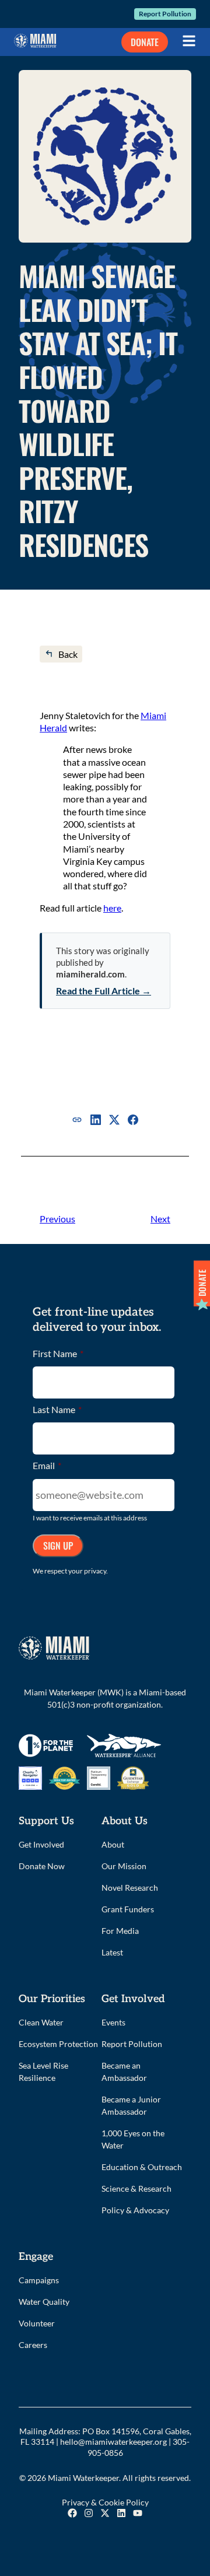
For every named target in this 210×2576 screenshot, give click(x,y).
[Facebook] (133, 1120)
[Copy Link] (77, 1120)
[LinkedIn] (96, 1120)
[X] (114, 1120)
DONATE (145, 42)
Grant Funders (128, 1909)
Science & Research (136, 2188)
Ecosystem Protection (58, 2044)
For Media (120, 1931)
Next (160, 1219)
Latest (112, 1952)
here (112, 908)
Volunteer (37, 2323)
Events (113, 2022)
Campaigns (39, 2280)
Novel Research (130, 1888)
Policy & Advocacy (135, 2210)
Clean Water (41, 2022)
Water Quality (44, 2302)
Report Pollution (165, 14)
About (113, 1844)
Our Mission (124, 1866)
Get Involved (41, 1844)
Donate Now (42, 1866)
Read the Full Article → (104, 991)
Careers (33, 2345)
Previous (57, 1219)
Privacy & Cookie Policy (105, 2502)
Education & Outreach (142, 2167)
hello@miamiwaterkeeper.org (113, 2442)
